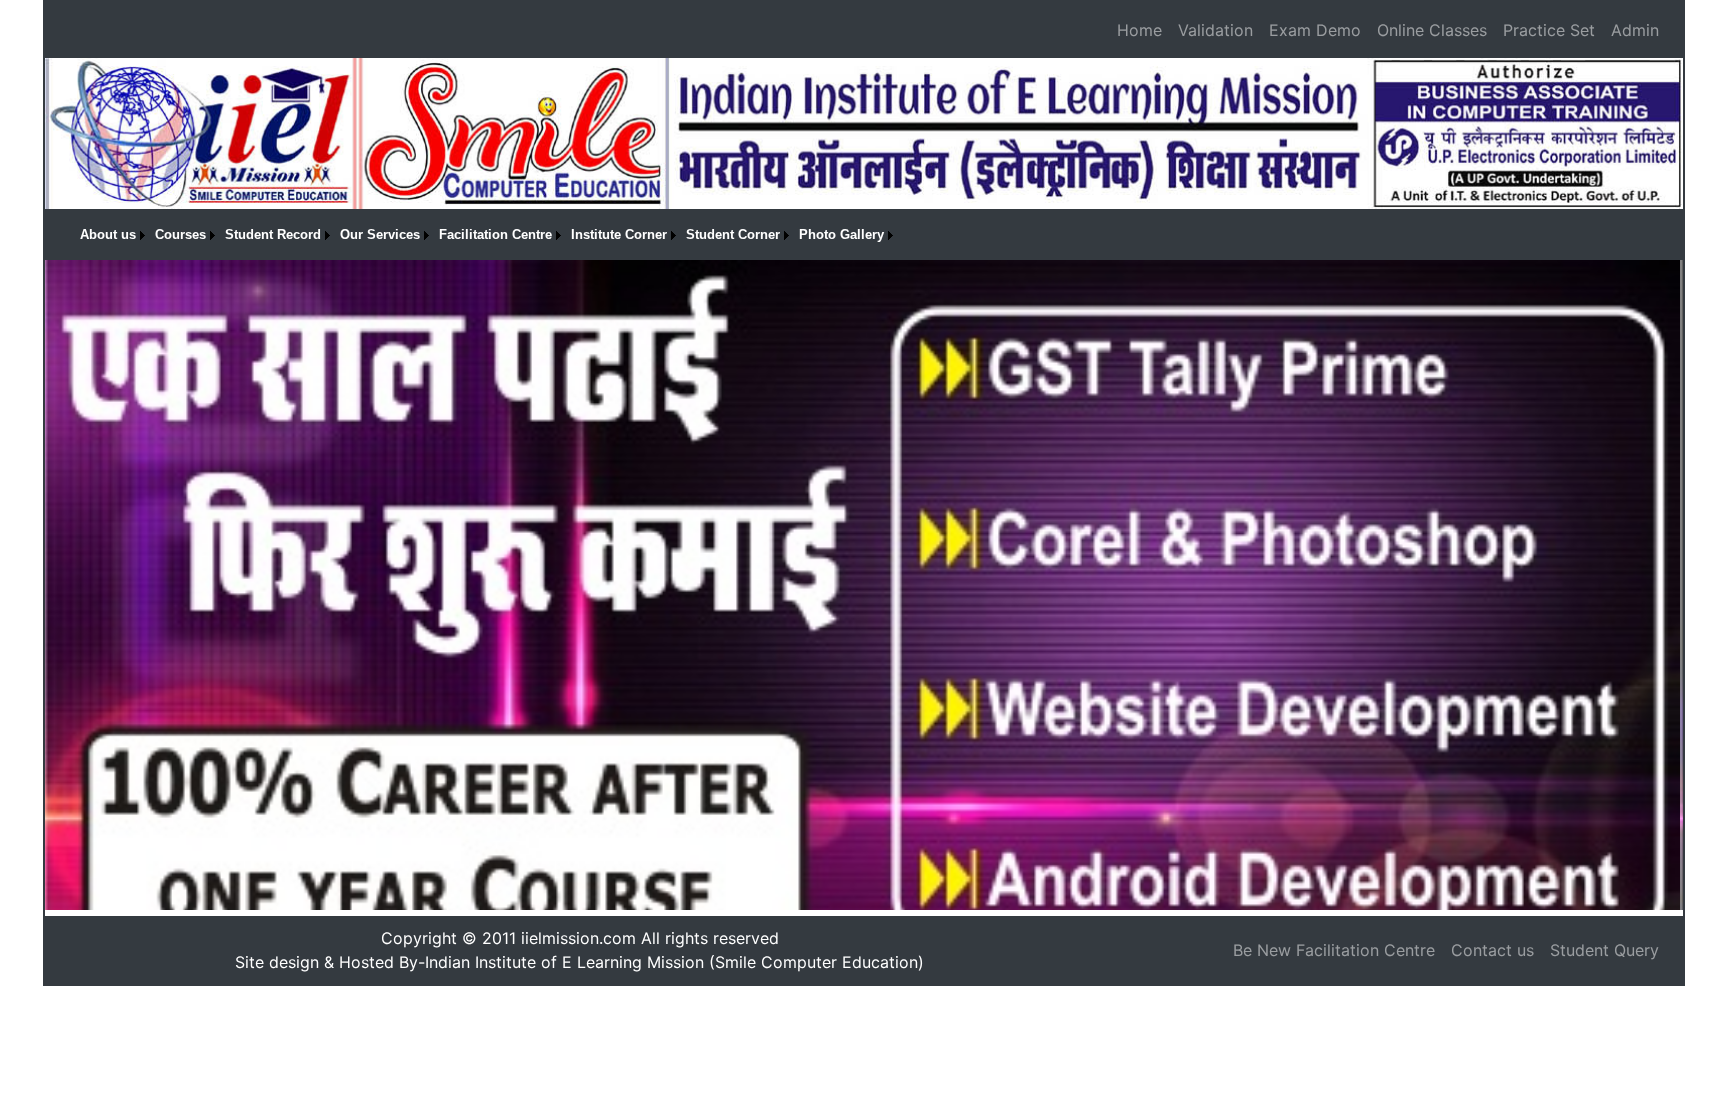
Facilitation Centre (495, 234)
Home (1139, 30)
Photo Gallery (841, 234)
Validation (1215, 30)
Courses (180, 234)
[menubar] (486, 235)
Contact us (1492, 950)
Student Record (273, 234)
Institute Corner (619, 234)
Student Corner (733, 234)
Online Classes (1432, 30)
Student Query (1604, 950)
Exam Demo (1315, 30)
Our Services (380, 234)
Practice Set (1549, 30)
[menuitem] (112, 235)
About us (108, 234)
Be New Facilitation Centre (1334, 950)
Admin (1635, 30)
